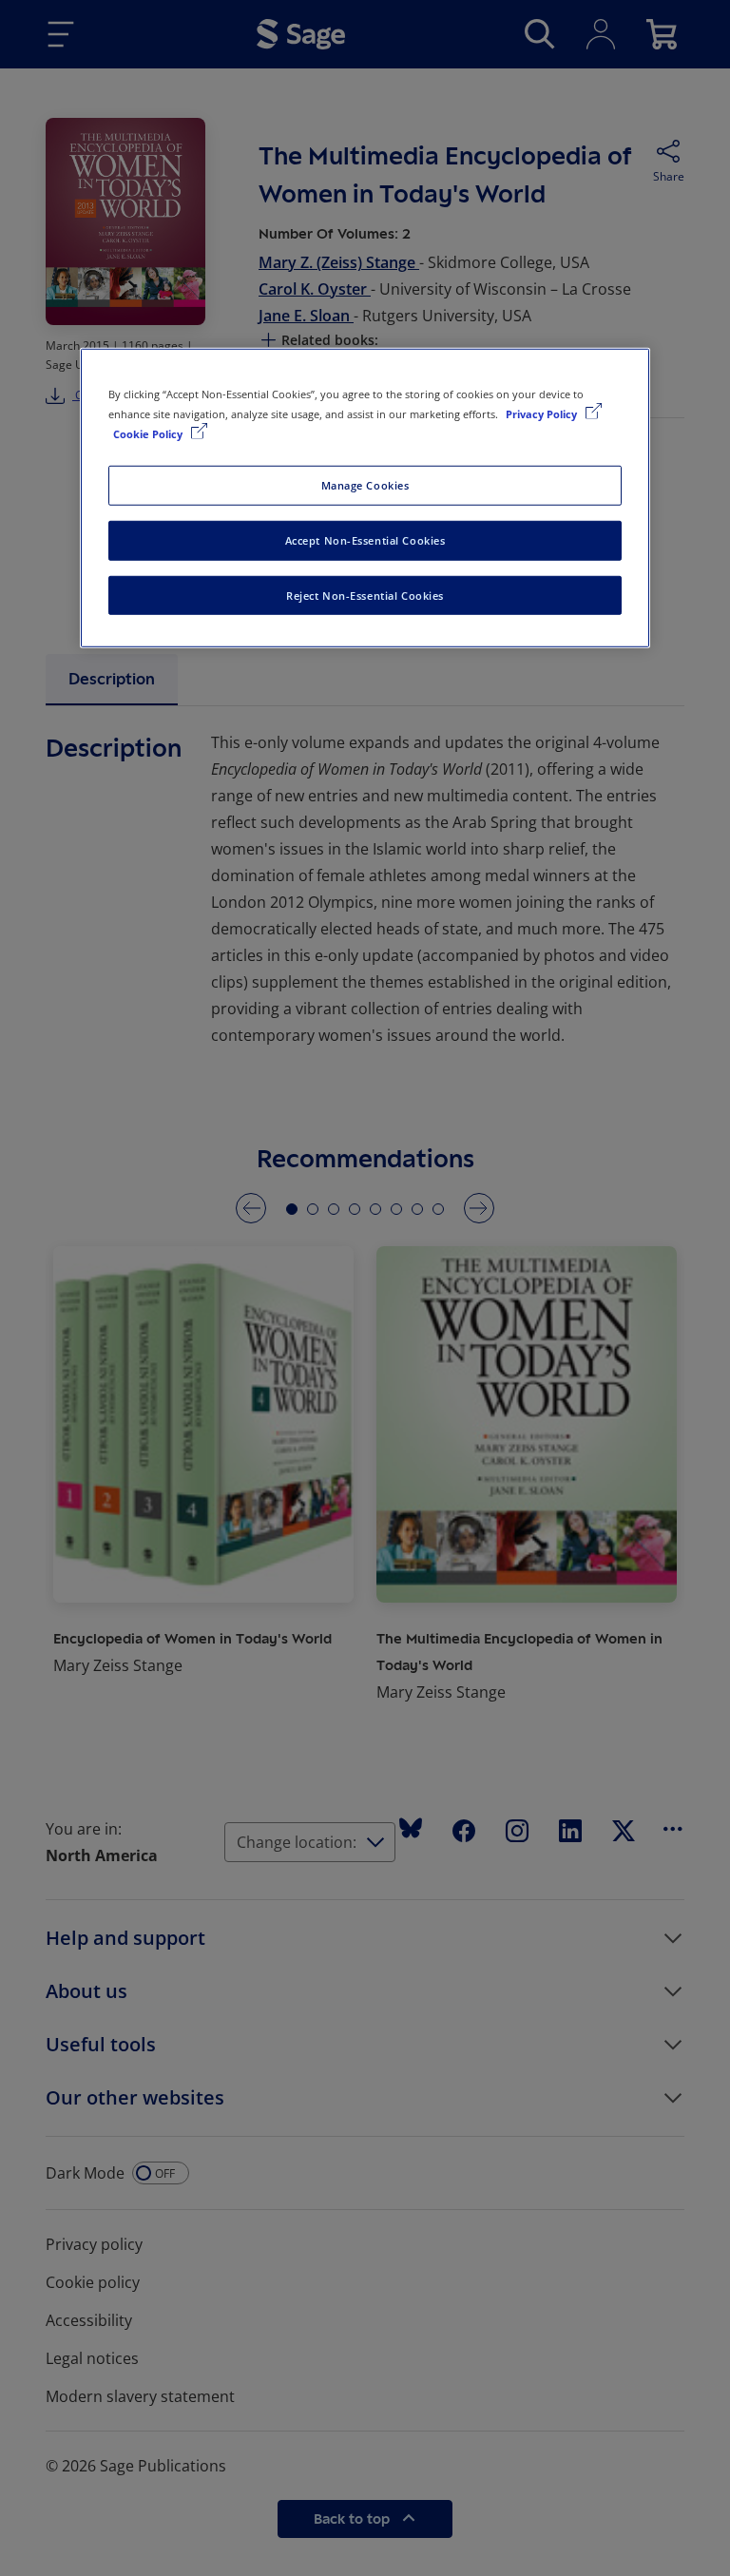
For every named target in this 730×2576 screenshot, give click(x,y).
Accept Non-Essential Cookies (365, 539)
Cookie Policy (149, 433)
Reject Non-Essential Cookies (365, 595)
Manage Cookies (365, 484)
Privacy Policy (543, 413)
